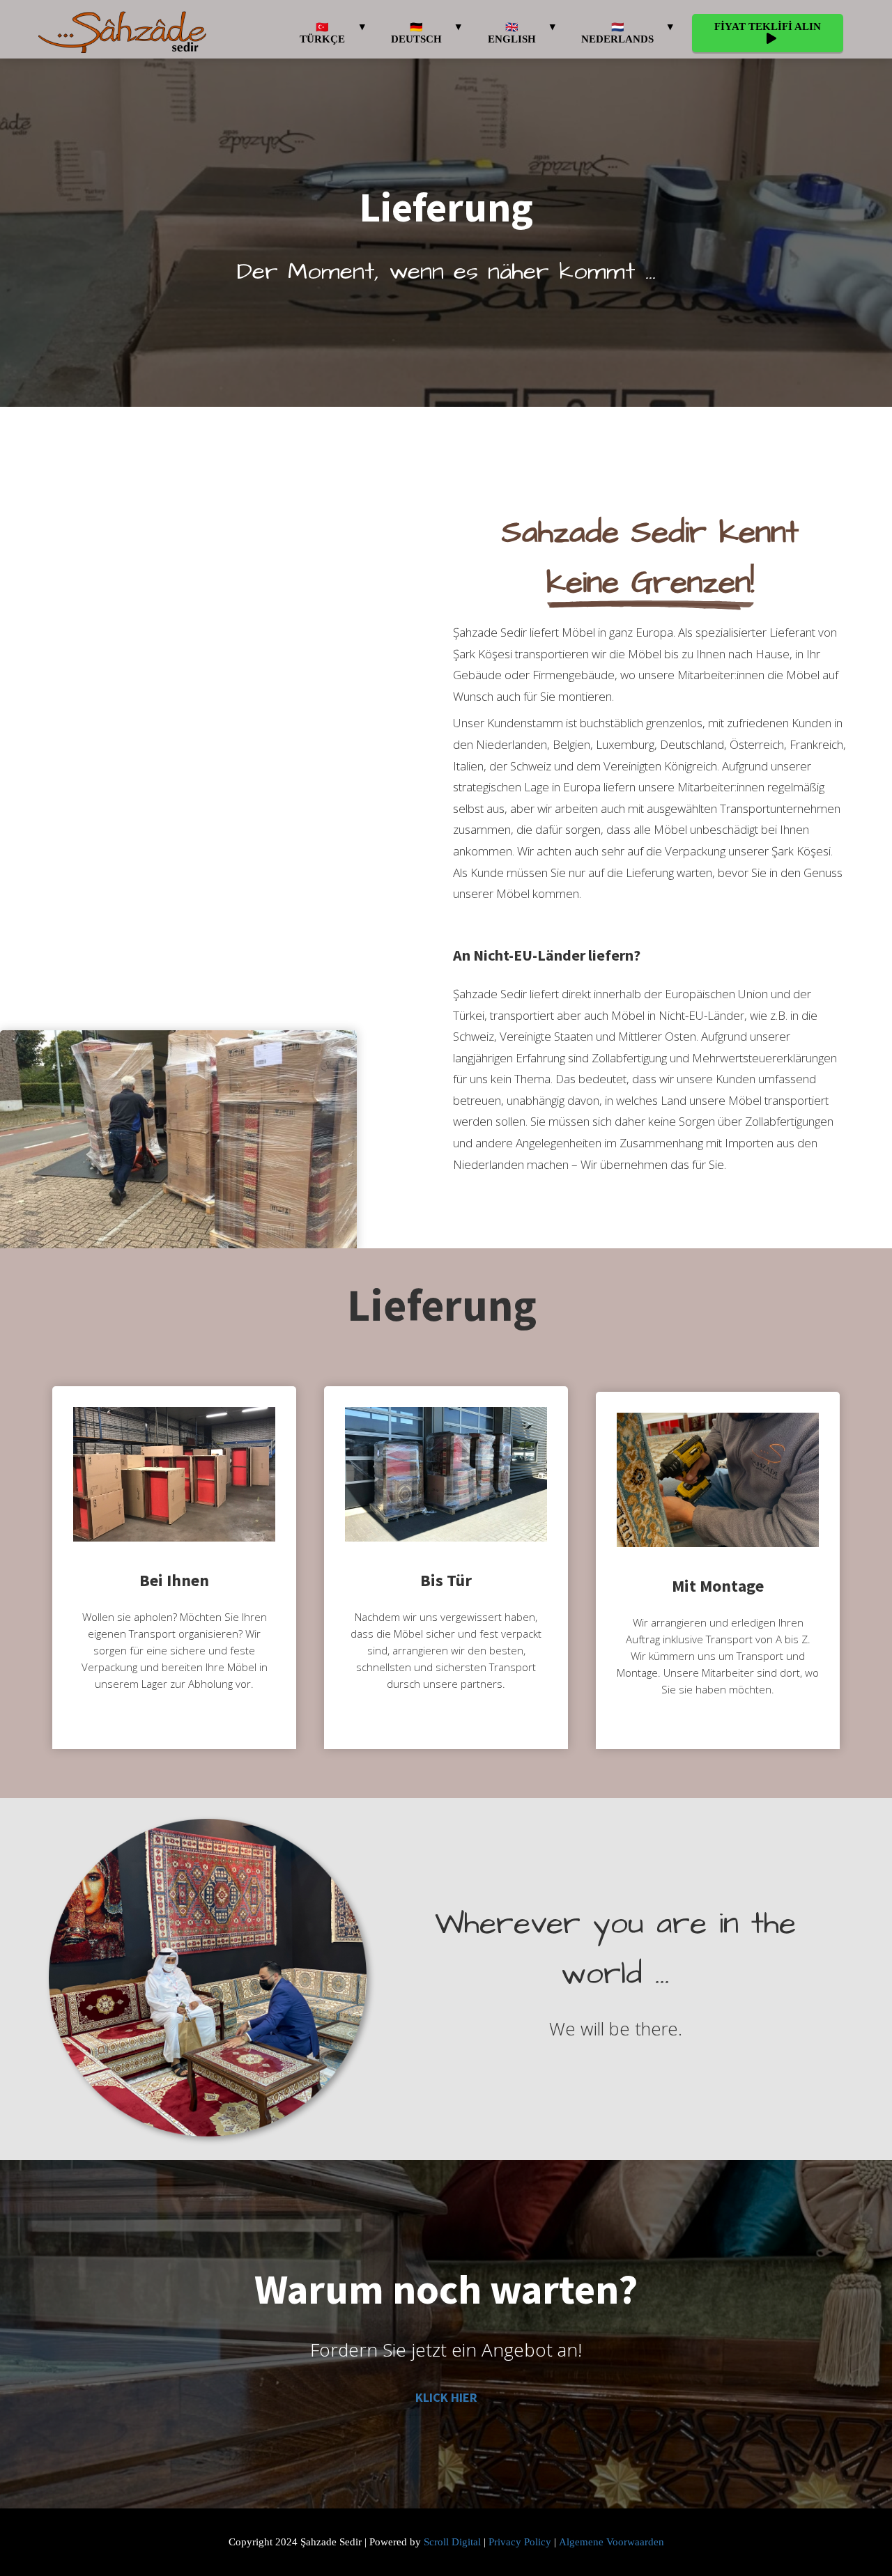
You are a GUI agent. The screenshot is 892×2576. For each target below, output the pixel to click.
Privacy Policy (520, 2542)
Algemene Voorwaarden (612, 2542)
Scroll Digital (452, 2542)
